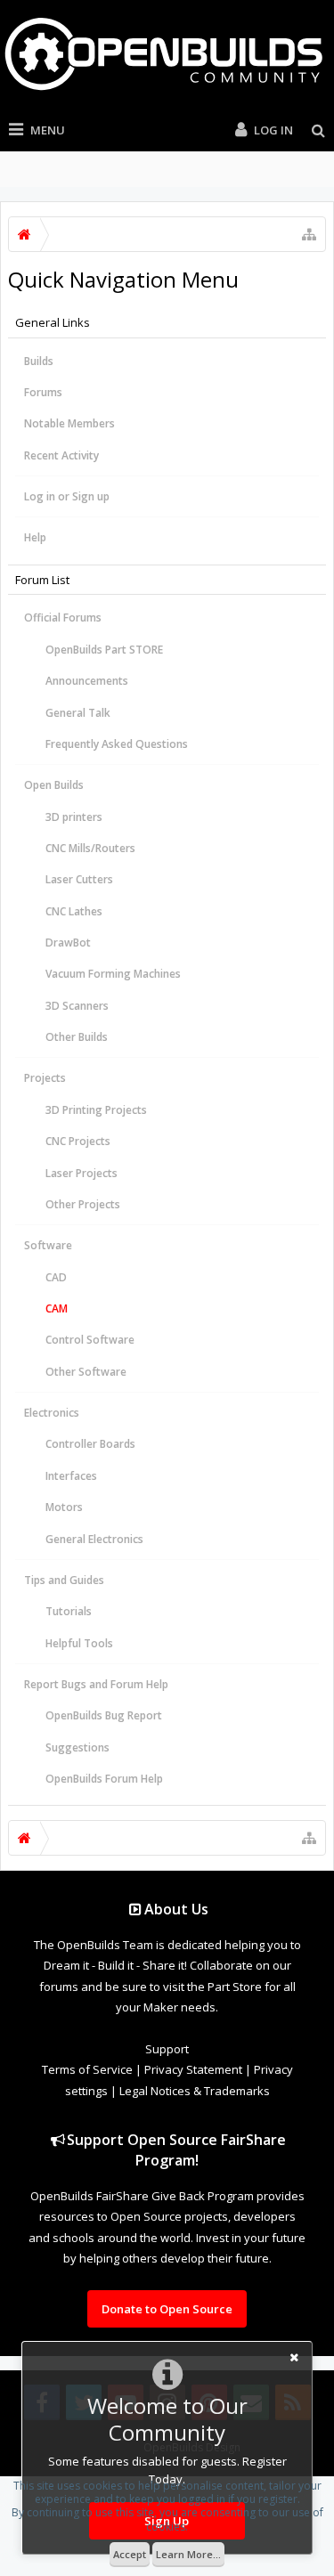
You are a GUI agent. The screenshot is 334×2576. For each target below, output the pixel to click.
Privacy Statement (193, 2069)
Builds (39, 361)
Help (35, 537)
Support (167, 2049)
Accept (130, 2554)
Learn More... (188, 2554)
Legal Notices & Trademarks (195, 2091)
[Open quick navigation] (309, 234)
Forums (43, 392)
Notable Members (69, 423)
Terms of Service (87, 2069)
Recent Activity (61, 455)
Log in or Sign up (67, 496)
